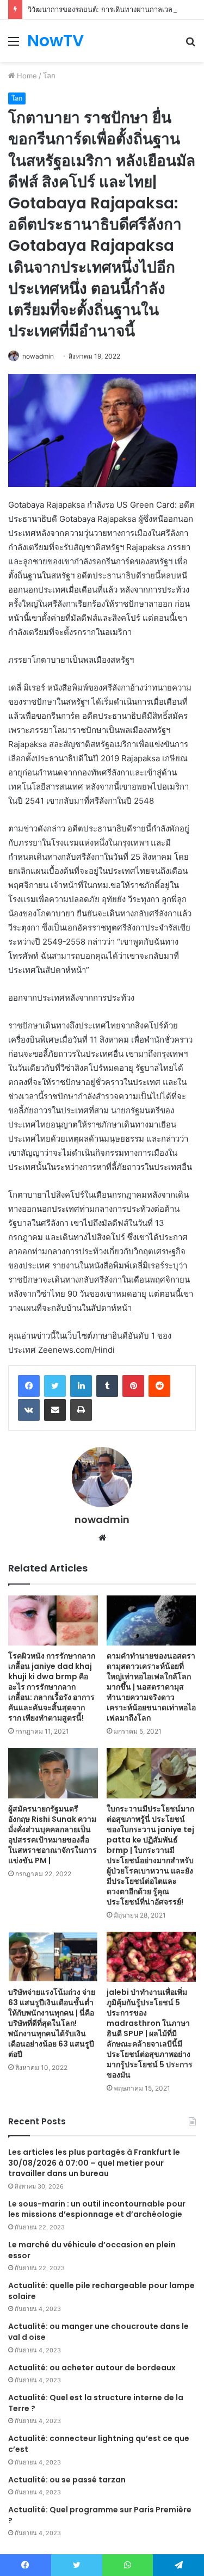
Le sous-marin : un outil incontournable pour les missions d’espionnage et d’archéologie (97, 2209)
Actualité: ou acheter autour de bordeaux (92, 2368)
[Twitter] (55, 1386)
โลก (49, 76)
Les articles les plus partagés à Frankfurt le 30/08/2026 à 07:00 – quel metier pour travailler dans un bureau (94, 2163)
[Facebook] (29, 1386)
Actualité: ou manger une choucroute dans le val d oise (98, 2332)
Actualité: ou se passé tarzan (67, 2480)
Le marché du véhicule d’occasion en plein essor (92, 2250)
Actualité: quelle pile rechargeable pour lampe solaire (101, 2291)
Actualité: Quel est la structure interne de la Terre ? (96, 2403)
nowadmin (38, 356)
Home (26, 76)
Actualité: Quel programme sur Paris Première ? (100, 2515)
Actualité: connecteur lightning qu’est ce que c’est (99, 2444)
